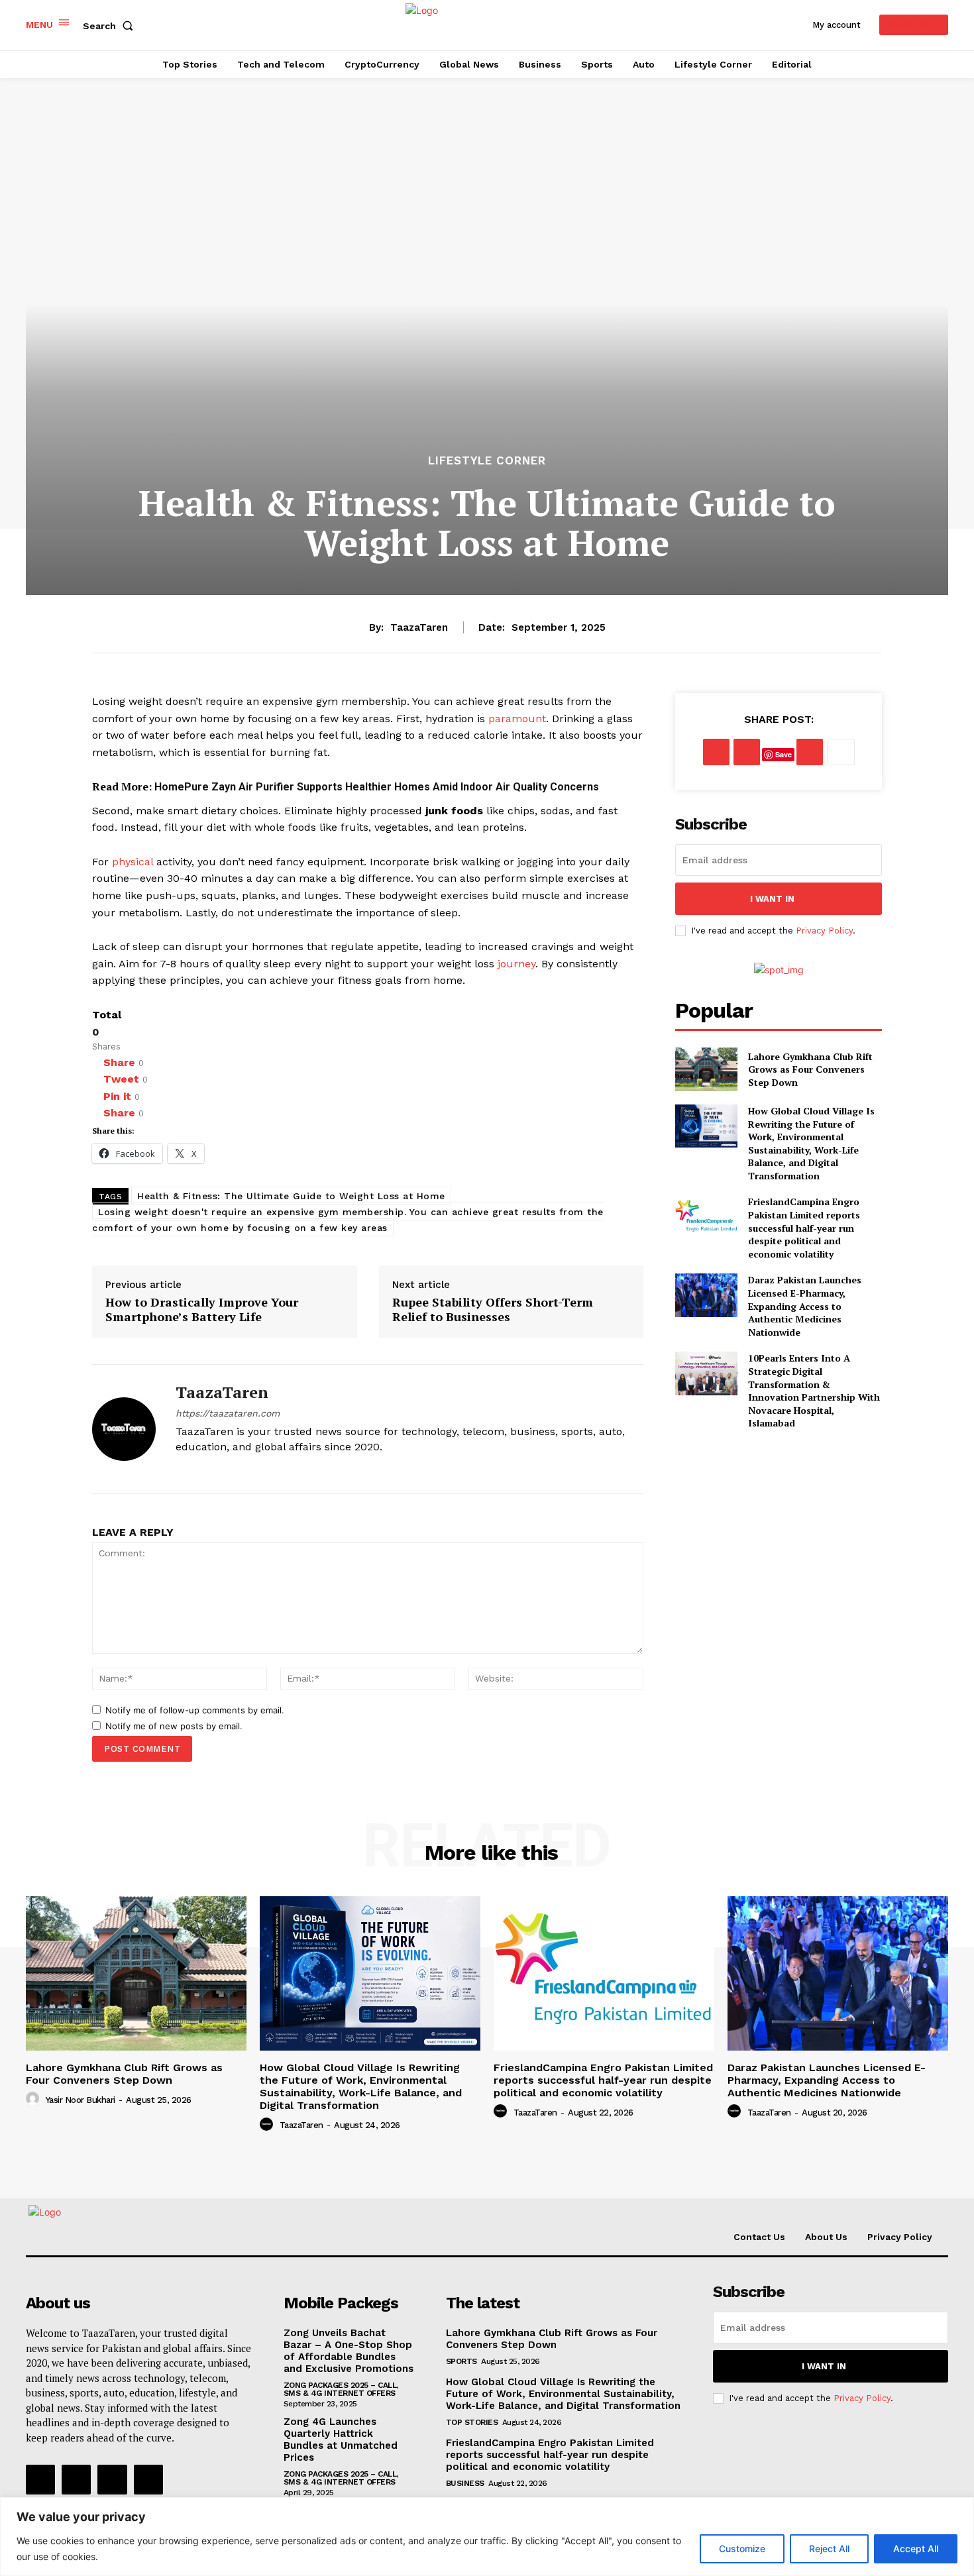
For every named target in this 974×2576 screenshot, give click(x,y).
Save (784, 754)
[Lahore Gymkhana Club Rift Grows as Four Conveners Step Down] (706, 1069)
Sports (461, 2361)
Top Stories (472, 2422)
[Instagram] (204, 1469)
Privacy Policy (824, 931)
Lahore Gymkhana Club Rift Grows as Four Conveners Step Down (810, 1069)
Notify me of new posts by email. (174, 1726)
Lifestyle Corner (487, 461)
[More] (841, 752)
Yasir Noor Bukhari (81, 2100)
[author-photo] (34, 2099)
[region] (487, 2537)
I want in (772, 899)
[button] (111, 26)
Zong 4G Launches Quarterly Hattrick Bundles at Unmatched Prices (341, 2440)
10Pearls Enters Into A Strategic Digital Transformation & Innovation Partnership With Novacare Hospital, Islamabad (814, 1390)
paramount (517, 719)
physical (133, 862)
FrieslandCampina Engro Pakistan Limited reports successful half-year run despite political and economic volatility (804, 1227)
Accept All (916, 2549)
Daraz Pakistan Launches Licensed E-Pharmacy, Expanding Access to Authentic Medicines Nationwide (805, 1306)
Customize (742, 2549)
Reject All (829, 2549)
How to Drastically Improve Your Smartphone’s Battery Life (202, 1310)
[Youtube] (250, 1469)
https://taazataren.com (228, 1413)
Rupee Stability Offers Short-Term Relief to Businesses (493, 1310)
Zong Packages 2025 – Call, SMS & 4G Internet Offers (341, 2389)
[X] (227, 1469)
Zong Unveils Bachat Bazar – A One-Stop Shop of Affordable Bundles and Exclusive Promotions (349, 2351)
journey (516, 964)
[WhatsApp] (810, 752)
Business (465, 2483)
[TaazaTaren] (124, 1429)
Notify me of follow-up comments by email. (195, 1710)
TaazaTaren (419, 627)
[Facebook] (181, 1469)
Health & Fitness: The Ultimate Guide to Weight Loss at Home (291, 1196)
